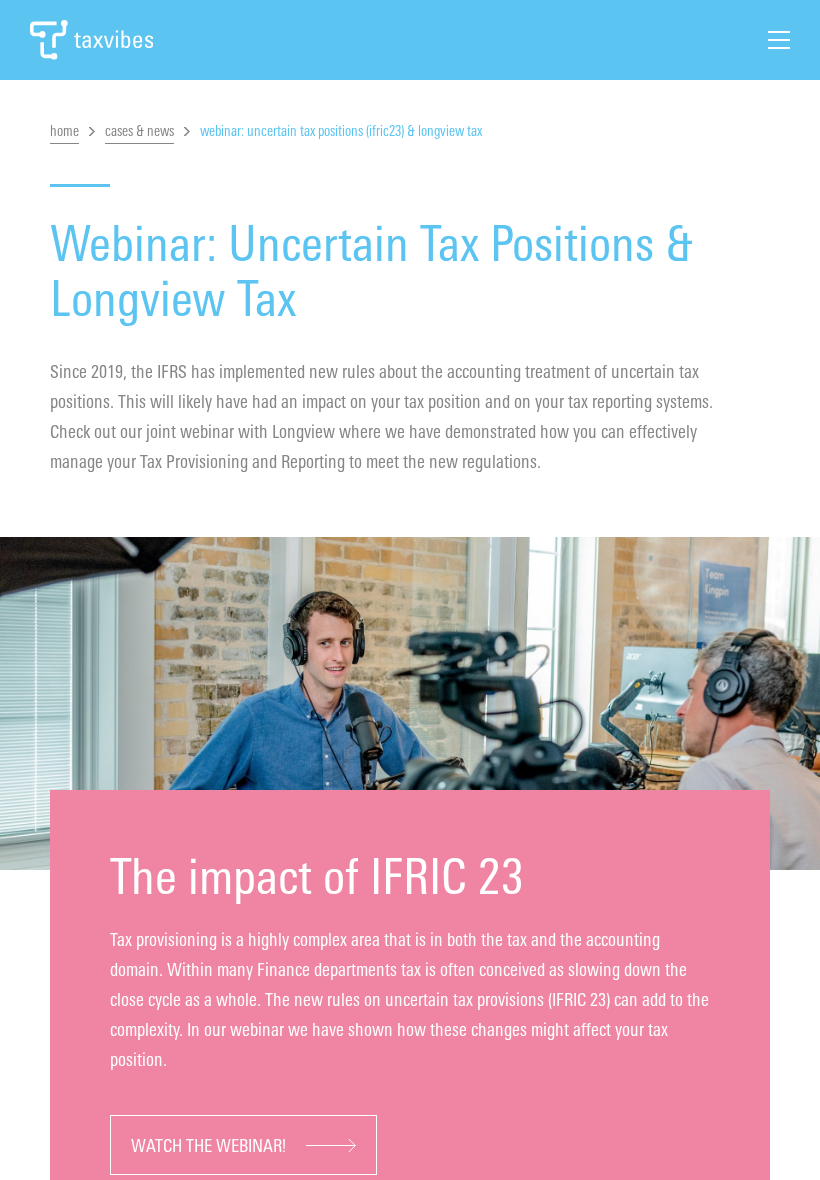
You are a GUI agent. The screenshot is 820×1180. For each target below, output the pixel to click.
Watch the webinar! (208, 1146)
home (64, 131)
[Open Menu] (779, 40)
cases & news (139, 131)
